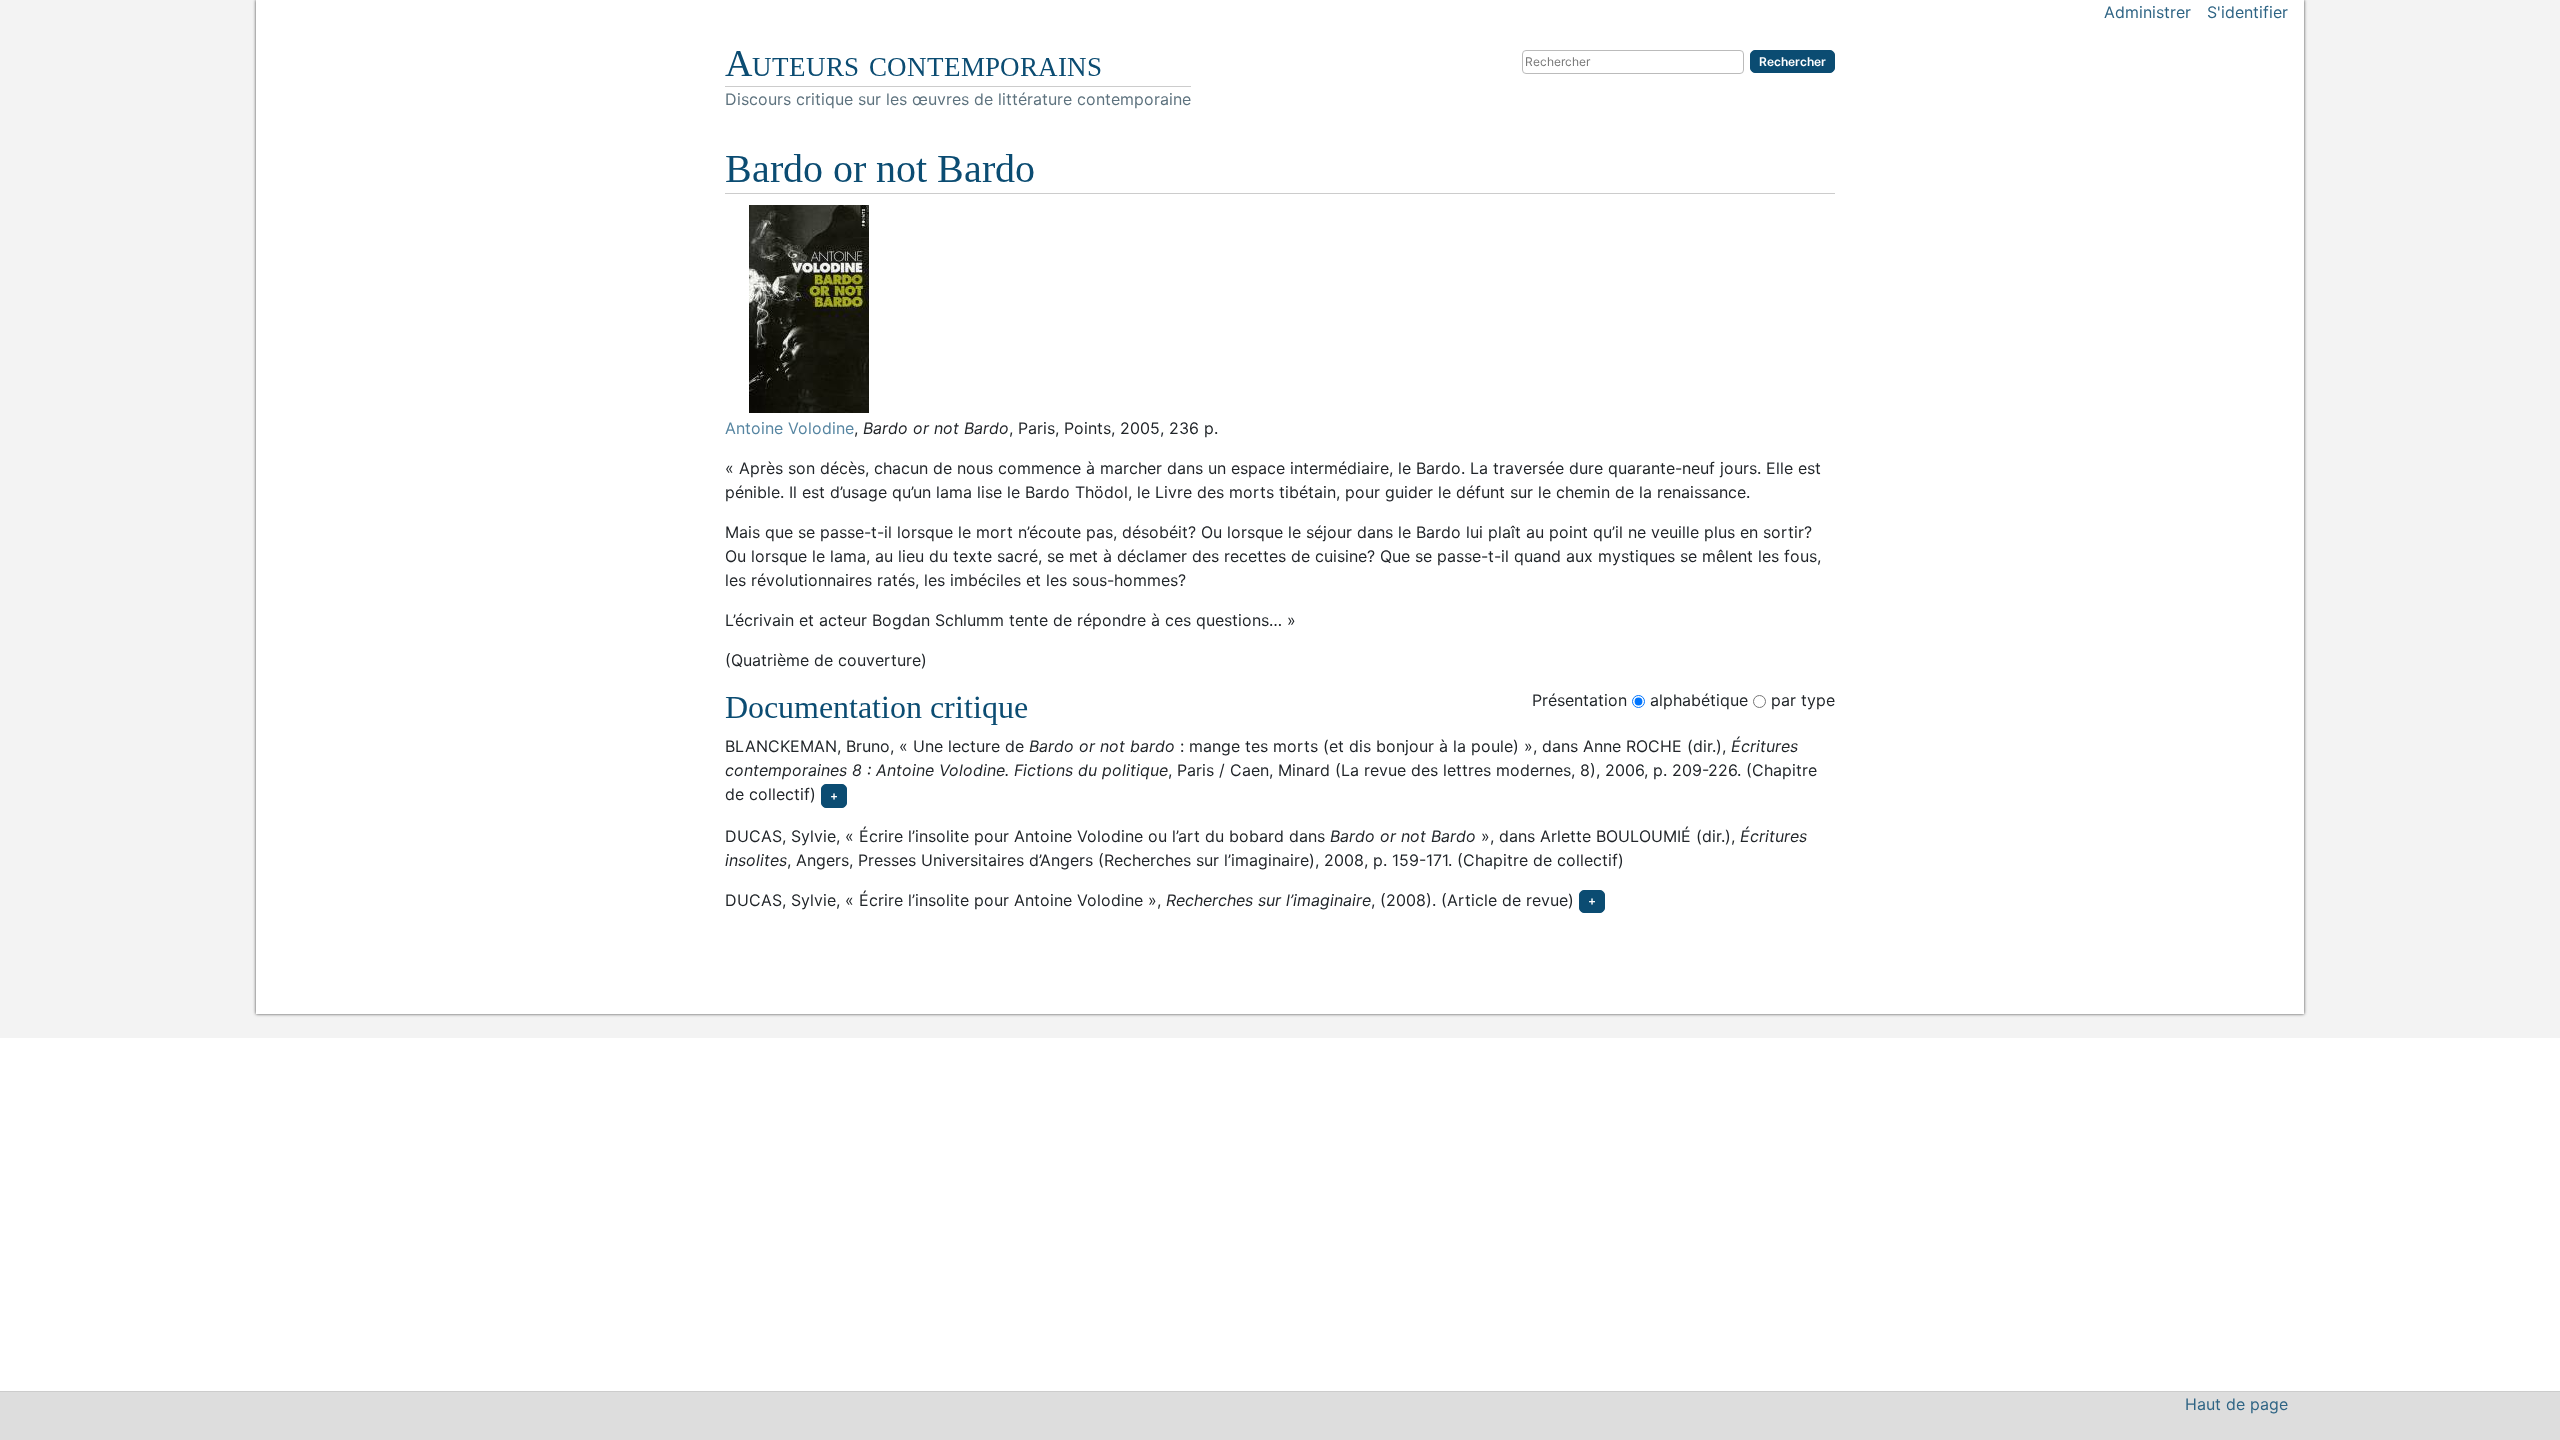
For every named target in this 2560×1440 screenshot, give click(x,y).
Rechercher (1792, 61)
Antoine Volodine (789, 428)
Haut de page (2236, 1404)
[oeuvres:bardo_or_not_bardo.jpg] (1280, 309)
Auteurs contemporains (913, 63)
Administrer (2147, 12)
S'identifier (2247, 12)
